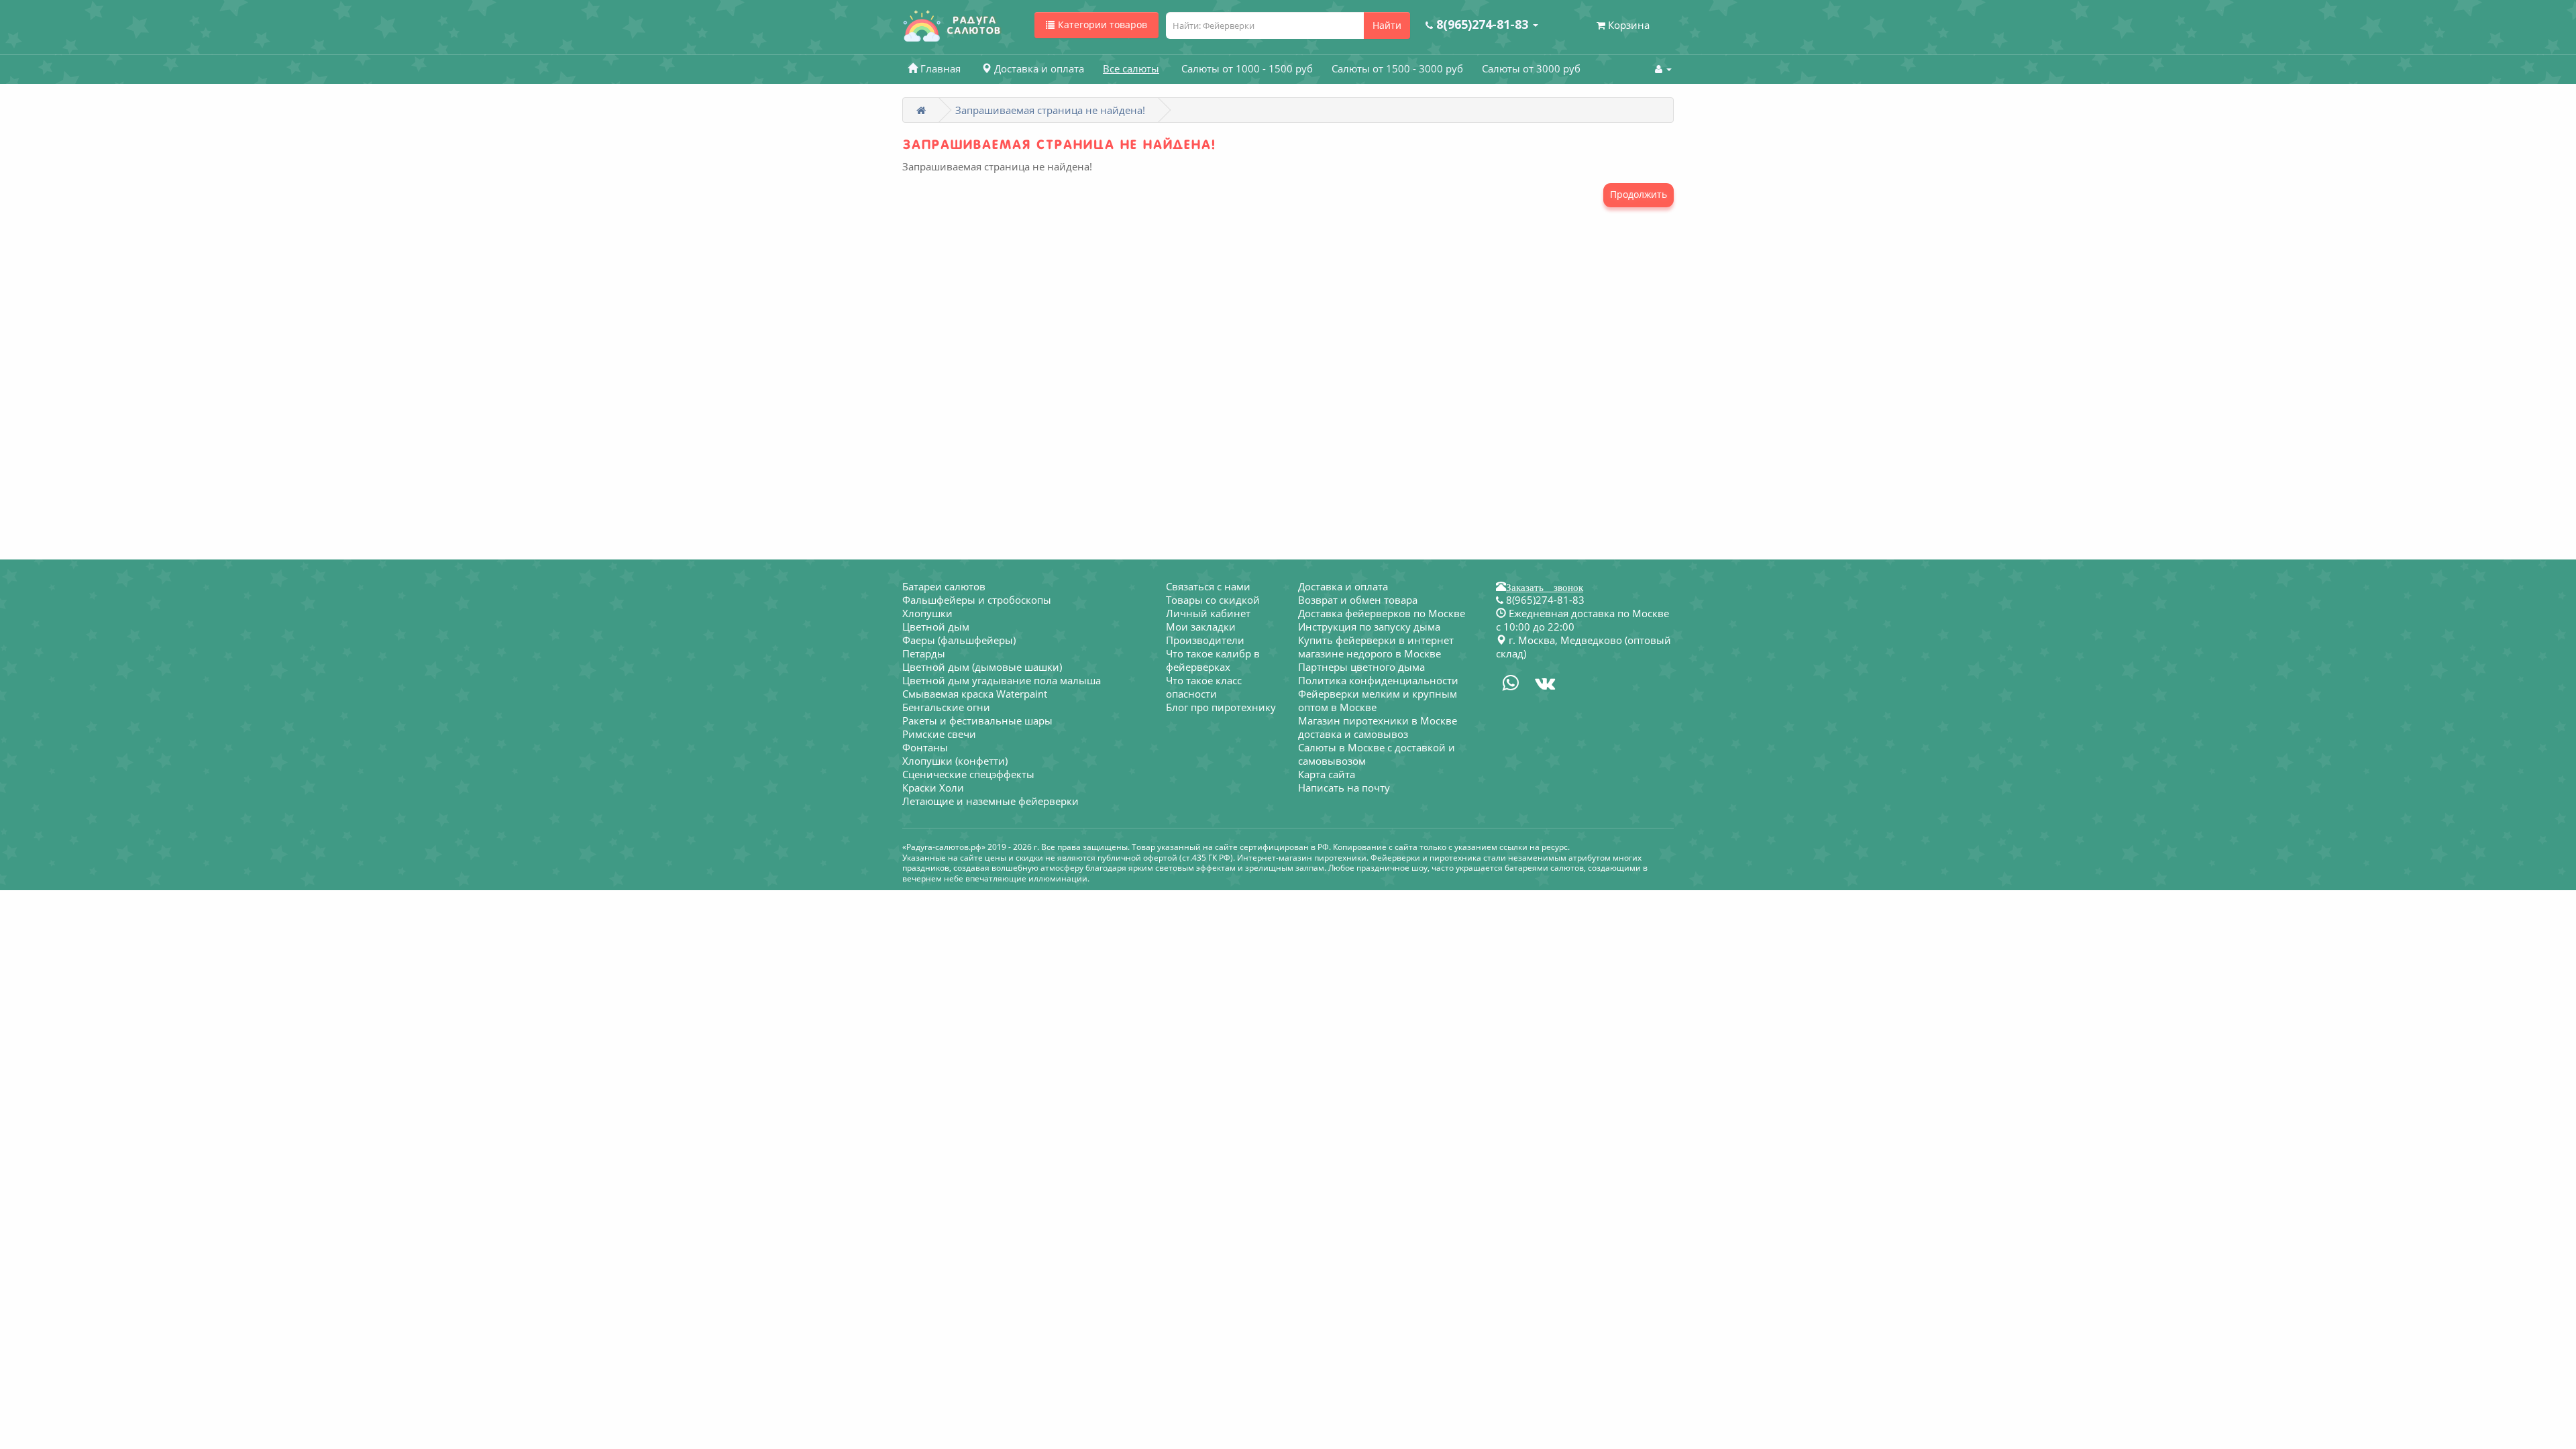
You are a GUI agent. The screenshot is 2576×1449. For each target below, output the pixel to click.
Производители (1205, 640)
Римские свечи (939, 734)
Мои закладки (1201, 627)
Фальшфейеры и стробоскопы (977, 600)
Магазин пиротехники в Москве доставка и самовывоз (1378, 727)
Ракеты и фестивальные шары (977, 720)
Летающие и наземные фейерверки (990, 801)
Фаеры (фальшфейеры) (959, 640)
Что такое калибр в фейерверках (1213, 660)
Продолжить (1639, 194)
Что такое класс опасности (1204, 687)
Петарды (924, 653)
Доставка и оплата (1343, 586)
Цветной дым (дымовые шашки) (982, 667)
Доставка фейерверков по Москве (1382, 613)
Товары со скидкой (1213, 600)
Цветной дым (936, 627)
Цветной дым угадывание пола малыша (1002, 680)
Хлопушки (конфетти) (955, 761)
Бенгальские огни (946, 707)
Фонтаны (925, 747)
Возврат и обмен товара (1358, 600)
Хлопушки (927, 613)
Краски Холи (933, 788)
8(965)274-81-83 (1544, 600)
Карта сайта (1327, 774)
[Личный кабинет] (1663, 68)
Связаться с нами (1208, 586)
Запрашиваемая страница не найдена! (1050, 110)
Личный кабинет (1208, 613)
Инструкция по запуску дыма (1369, 627)
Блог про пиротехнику (1221, 707)
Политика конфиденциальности (1378, 680)
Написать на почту (1344, 788)
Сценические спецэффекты (968, 774)
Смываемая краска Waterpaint (975, 694)
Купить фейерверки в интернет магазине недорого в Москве (1376, 647)
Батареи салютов (944, 586)
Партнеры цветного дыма (1361, 667)
